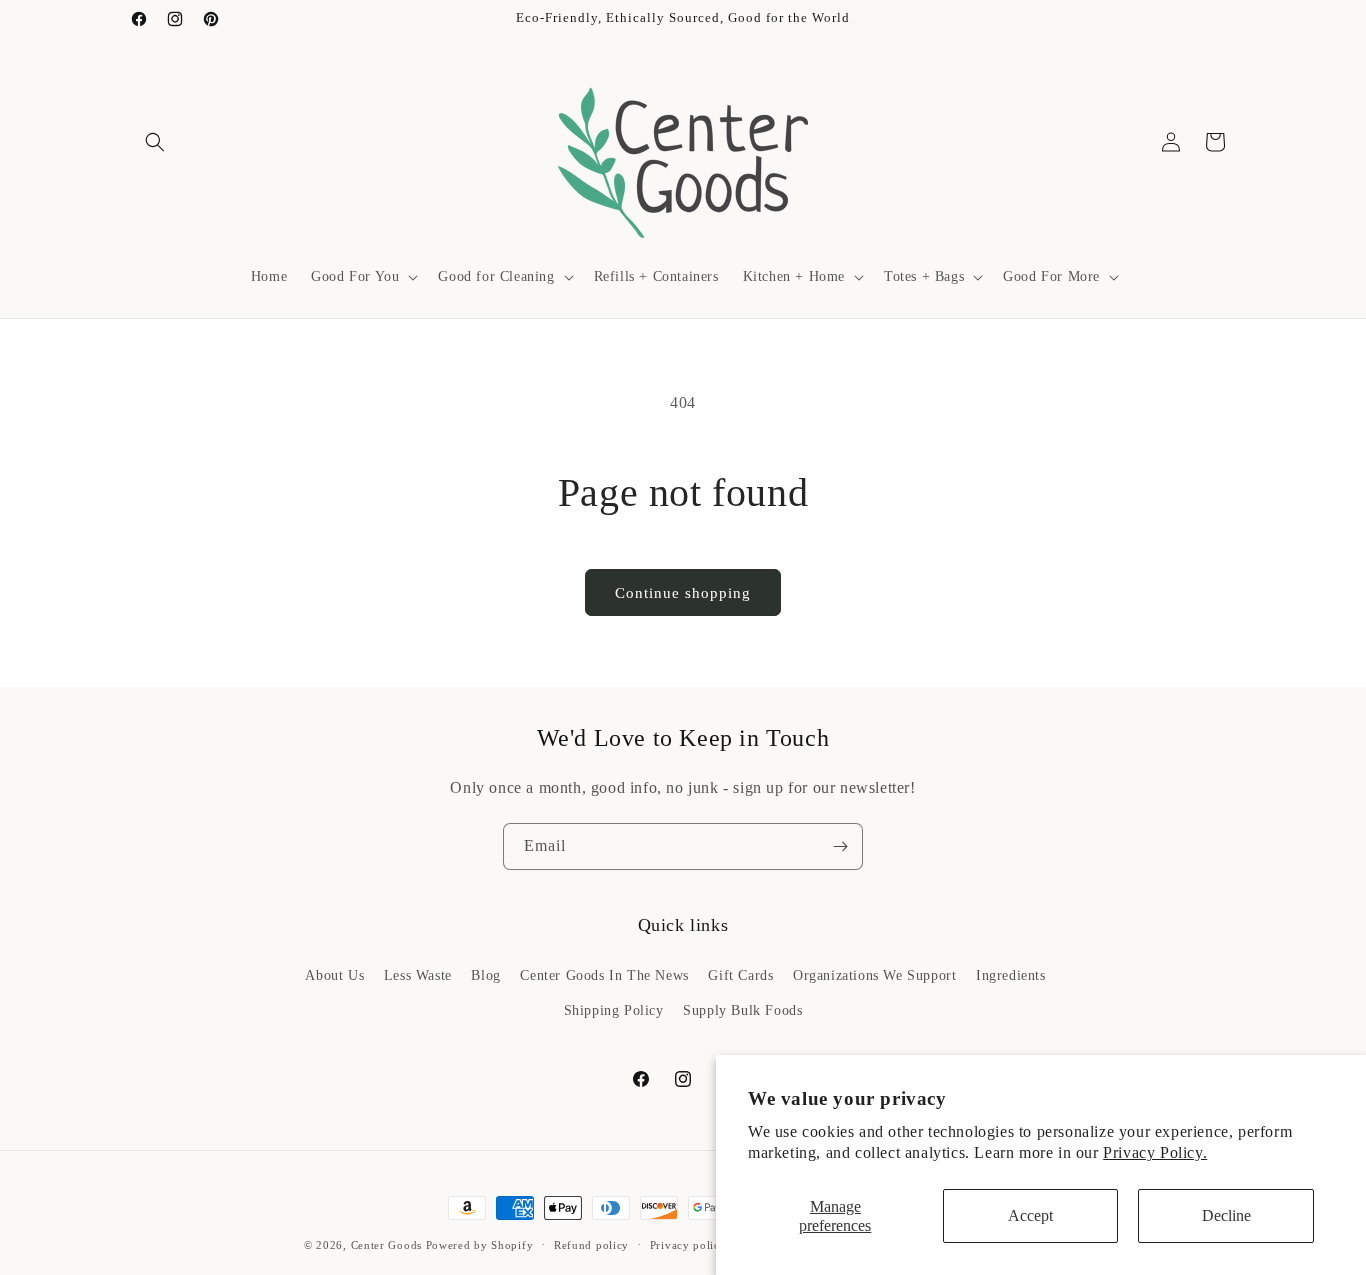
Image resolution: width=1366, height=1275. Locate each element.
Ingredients (1011, 974)
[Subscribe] (840, 846)
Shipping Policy (614, 1009)
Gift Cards (740, 974)
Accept (1030, 1215)
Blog (485, 974)
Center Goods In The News (604, 974)
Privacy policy (688, 1244)
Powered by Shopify (480, 1245)
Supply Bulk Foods (742, 1009)
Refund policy (591, 1244)
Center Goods (386, 1245)
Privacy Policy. (1155, 1152)
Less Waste (418, 974)
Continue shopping (683, 593)
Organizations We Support (874, 974)
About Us (334, 974)
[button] (155, 142)
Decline (1226, 1215)
